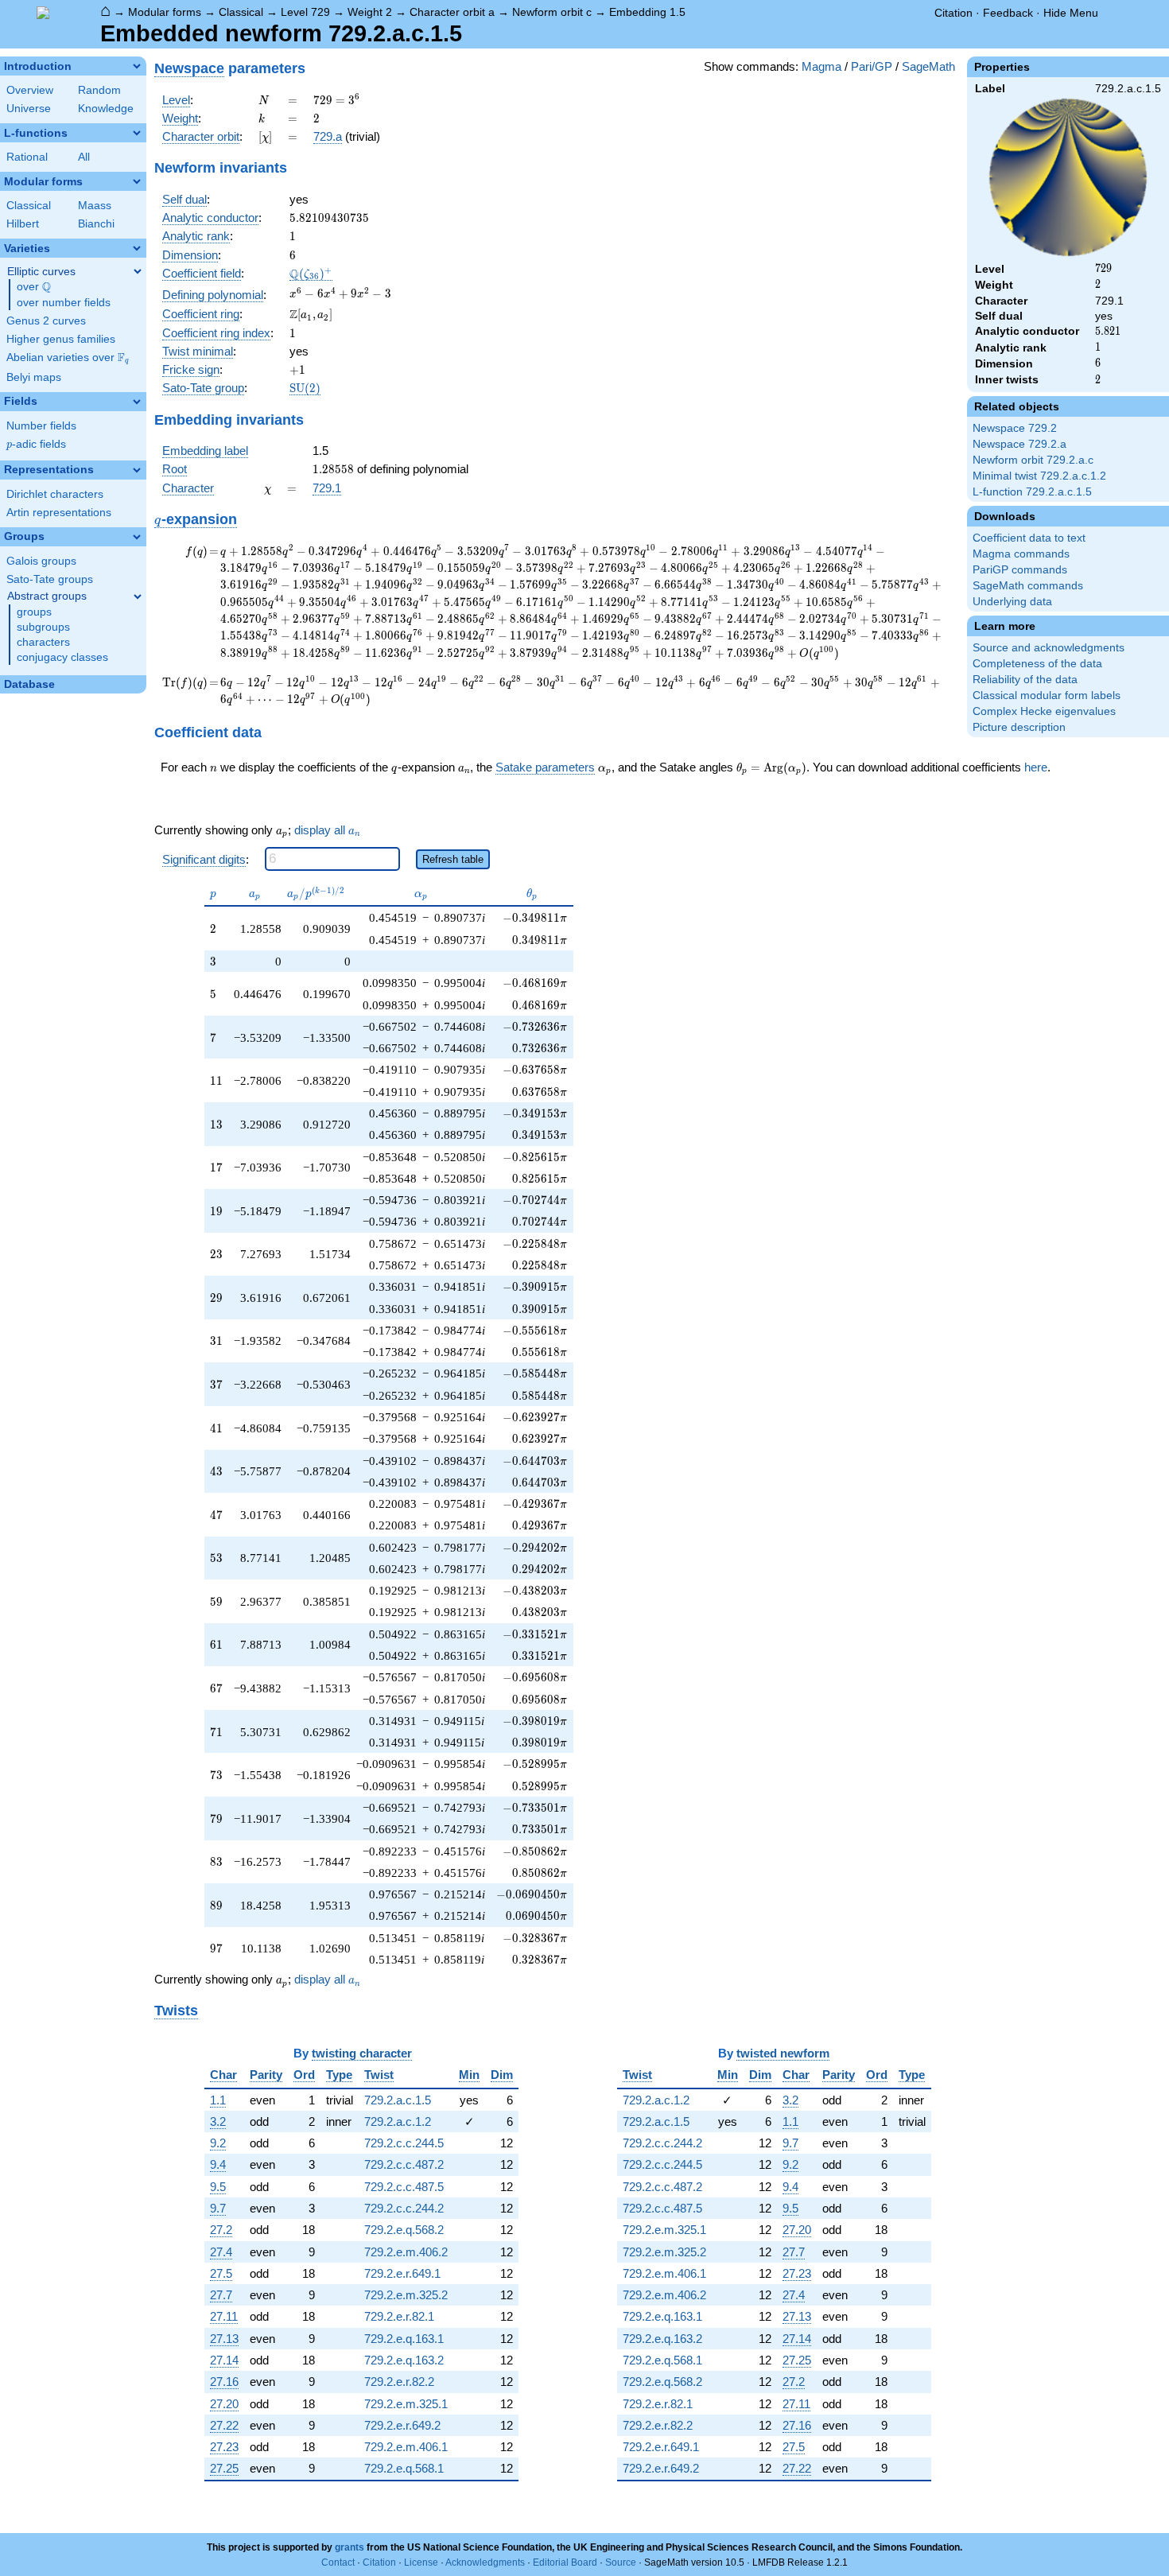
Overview (30, 90)
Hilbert (23, 224)
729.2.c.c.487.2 (404, 2164)
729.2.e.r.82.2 (399, 2382)
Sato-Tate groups (50, 579)
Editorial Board (565, 2562)
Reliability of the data (1025, 680)
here (1036, 767)
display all (327, 830)
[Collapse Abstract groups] (138, 596)
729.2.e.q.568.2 (404, 2230)
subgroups (43, 627)
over (34, 287)
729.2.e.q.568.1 (404, 2468)
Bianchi (96, 224)
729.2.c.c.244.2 (404, 2208)
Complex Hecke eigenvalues (1044, 711)
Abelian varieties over (68, 358)
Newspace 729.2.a (1019, 444)
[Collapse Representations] (137, 470)
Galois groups (41, 561)
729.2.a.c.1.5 (398, 2100)
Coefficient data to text (1029, 538)
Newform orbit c (552, 12)
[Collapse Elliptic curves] (138, 271)
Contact (338, 2562)
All (84, 157)
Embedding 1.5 (647, 12)
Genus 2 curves (46, 321)
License (421, 2562)
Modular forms (165, 12)
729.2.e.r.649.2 (402, 2425)
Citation (953, 13)
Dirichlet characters (55, 494)
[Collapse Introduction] (137, 66)
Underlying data (1012, 602)
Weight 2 (370, 12)
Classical (241, 12)
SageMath (928, 66)
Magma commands (1021, 554)
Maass (95, 206)
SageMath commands (1028, 586)
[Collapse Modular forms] (137, 181)
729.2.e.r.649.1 (402, 2273)
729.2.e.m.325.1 (406, 2404)
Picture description (1019, 727)
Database (29, 684)
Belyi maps (34, 377)
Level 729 (305, 12)
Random (99, 90)
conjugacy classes (62, 657)
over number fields (64, 303)
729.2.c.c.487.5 (404, 2187)
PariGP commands (1020, 570)
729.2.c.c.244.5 (404, 2143)
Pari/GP (872, 66)
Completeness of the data (1037, 664)
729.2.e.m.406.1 (406, 2447)
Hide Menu (1071, 13)
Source (621, 2562)
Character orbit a (452, 12)
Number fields (41, 426)
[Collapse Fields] (137, 402)
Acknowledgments (485, 2562)
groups (34, 612)
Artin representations (59, 513)
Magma (821, 66)
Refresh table (453, 859)
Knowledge (106, 109)
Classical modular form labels (1047, 695)
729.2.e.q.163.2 (404, 2360)
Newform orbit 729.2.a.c (1033, 460)
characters (43, 642)
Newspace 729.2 (1015, 428)
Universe (29, 109)
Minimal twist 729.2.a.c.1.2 (1039, 476)
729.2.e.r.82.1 (399, 2316)
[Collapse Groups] (137, 537)
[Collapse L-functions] (137, 133)
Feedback (1008, 13)
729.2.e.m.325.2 (406, 2295)
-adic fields (36, 444)
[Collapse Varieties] (137, 248)
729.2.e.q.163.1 (404, 2339)
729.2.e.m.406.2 (406, 2252)
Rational (27, 157)
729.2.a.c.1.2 (398, 2121)
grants (350, 2547)
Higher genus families (61, 339)
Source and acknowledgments (1049, 648)
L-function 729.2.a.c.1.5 (1032, 492)
